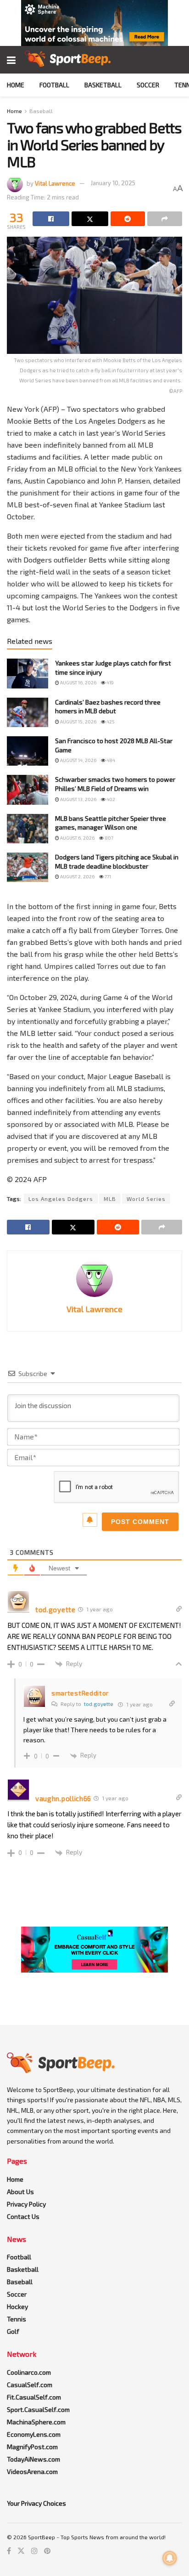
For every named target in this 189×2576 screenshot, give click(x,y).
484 (110, 760)
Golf (13, 2331)
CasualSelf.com (30, 2385)
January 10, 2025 (113, 183)
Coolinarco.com (29, 2372)
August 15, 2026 (78, 722)
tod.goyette (99, 1704)
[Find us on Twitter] (21, 2551)
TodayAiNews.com (33, 2459)
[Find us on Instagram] (34, 2551)
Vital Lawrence (55, 183)
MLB (110, 1199)
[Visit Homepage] (68, 60)
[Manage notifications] (170, 2558)
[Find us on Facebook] (9, 2551)
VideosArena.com (32, 2471)
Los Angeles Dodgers (61, 1199)
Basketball (103, 85)
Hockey (17, 2306)
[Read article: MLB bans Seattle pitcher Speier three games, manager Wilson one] (28, 829)
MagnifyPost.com (32, 2447)
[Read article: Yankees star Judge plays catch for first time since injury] (28, 673)
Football (54, 85)
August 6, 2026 (77, 838)
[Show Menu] (11, 60)
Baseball (41, 111)
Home (16, 85)
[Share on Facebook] (51, 219)
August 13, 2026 (78, 799)
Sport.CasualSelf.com (38, 2409)
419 (110, 682)
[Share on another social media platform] (165, 219)
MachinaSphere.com (36, 2422)
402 (110, 799)
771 (107, 876)
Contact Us (23, 2216)
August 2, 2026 (77, 876)
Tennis (17, 2319)
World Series (146, 1199)
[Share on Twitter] (90, 219)
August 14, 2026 (78, 760)
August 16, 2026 (78, 682)
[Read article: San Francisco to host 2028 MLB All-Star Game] (28, 751)
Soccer (148, 85)
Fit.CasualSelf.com (34, 2397)
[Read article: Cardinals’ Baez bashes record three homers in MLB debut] (28, 712)
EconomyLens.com (34, 2434)
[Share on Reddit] (128, 219)
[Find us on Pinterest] (47, 2551)
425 (110, 722)
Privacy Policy (26, 2204)
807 (108, 838)
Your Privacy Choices (36, 2503)
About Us (20, 2192)
